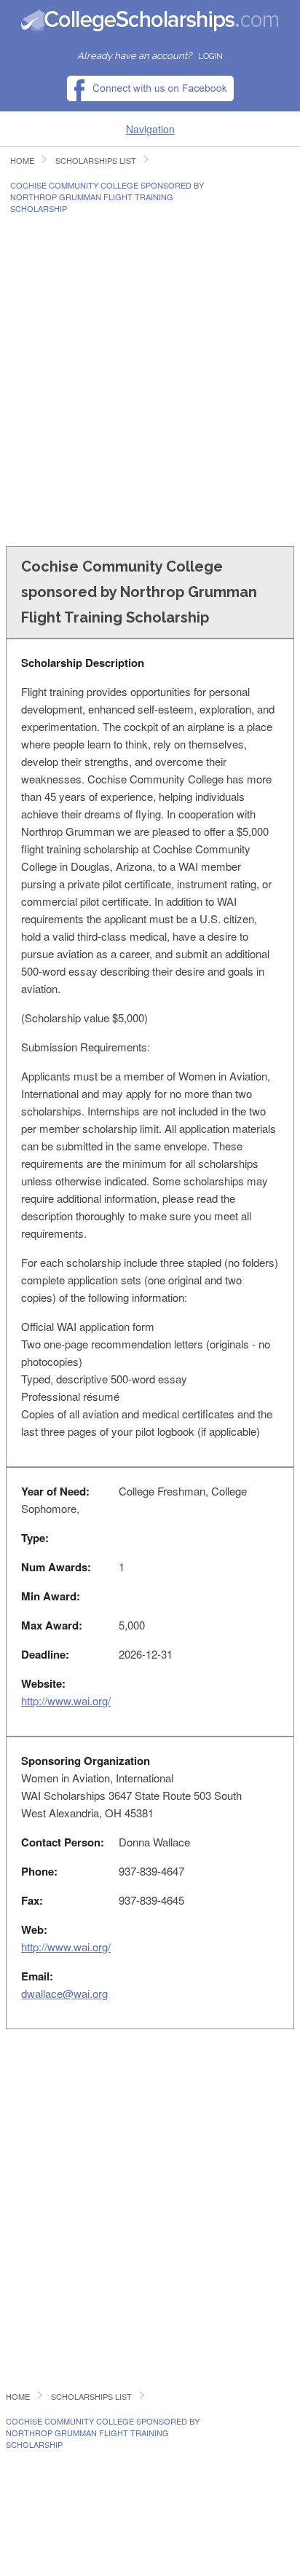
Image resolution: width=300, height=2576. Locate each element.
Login (210, 56)
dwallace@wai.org (64, 1993)
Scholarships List (96, 161)
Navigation (150, 129)
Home (22, 161)
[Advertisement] (150, 379)
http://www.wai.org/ (66, 1700)
